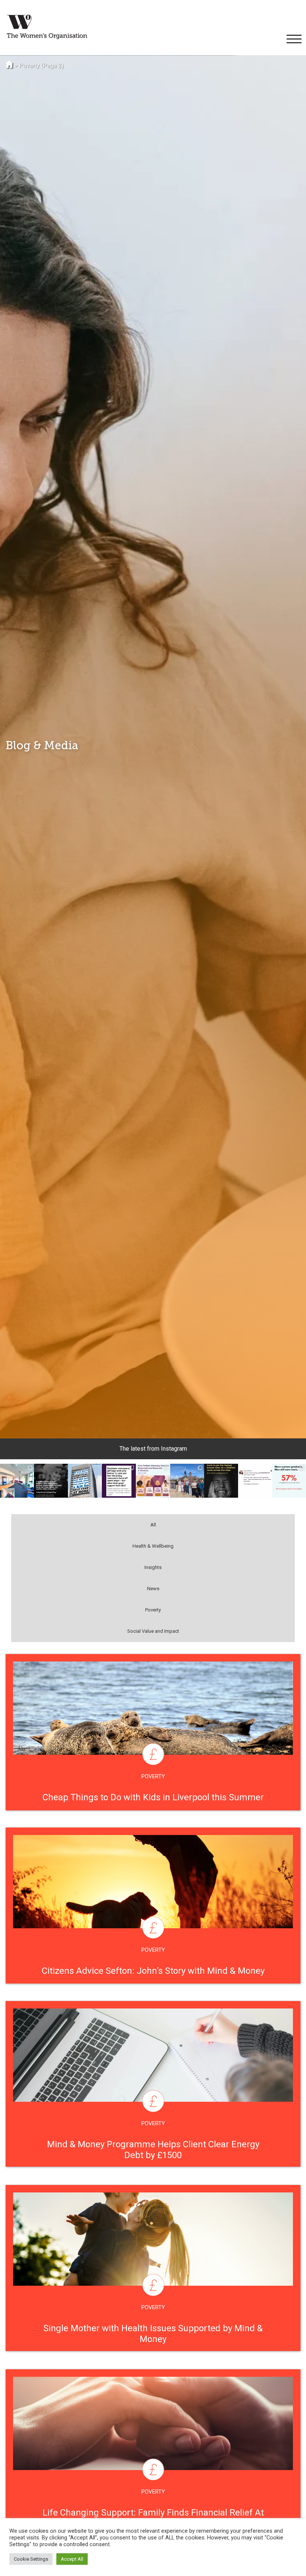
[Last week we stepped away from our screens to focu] (187, 1481)
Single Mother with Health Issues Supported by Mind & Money (153, 2334)
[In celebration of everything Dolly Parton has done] (51, 1481)
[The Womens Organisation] (47, 27)
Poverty (153, 1610)
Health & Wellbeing (153, 1546)
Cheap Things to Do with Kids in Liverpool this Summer (153, 1797)
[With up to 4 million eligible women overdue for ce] (85, 1481)
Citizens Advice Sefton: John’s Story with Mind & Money (153, 1971)
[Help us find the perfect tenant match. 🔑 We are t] (17, 1481)
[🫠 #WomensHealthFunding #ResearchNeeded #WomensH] (255, 1481)
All (153, 1525)
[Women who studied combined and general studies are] (289, 1481)
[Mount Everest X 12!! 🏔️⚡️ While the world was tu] (221, 1481)
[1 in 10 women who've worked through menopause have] (119, 1481)
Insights (153, 1567)
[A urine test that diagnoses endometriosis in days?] (153, 1481)
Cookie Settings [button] (31, 2559)
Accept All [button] (72, 2559)
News (153, 1589)
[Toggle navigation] (293, 39)
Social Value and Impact (153, 1631)
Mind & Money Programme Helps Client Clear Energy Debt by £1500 (153, 2150)
